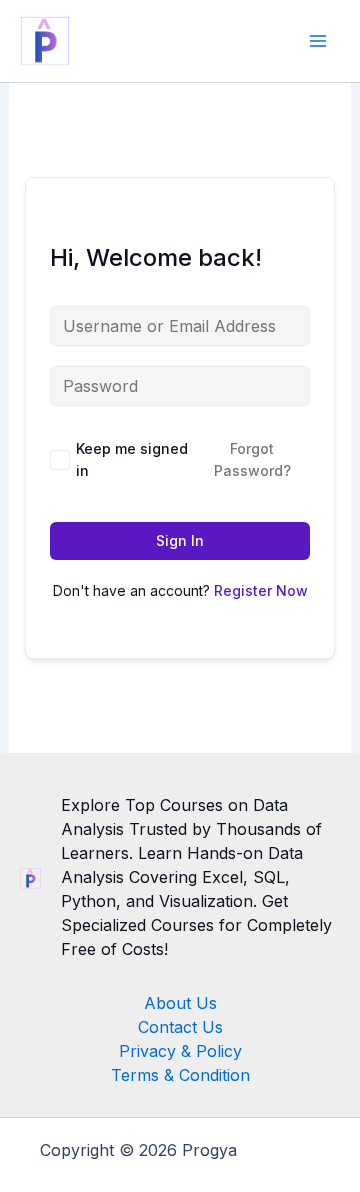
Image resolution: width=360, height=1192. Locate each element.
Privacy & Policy (180, 1051)
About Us (180, 1003)
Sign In (180, 540)
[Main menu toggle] (318, 41)
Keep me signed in (132, 459)
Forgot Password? (252, 459)
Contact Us (180, 1027)
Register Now (261, 590)
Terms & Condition (180, 1075)
